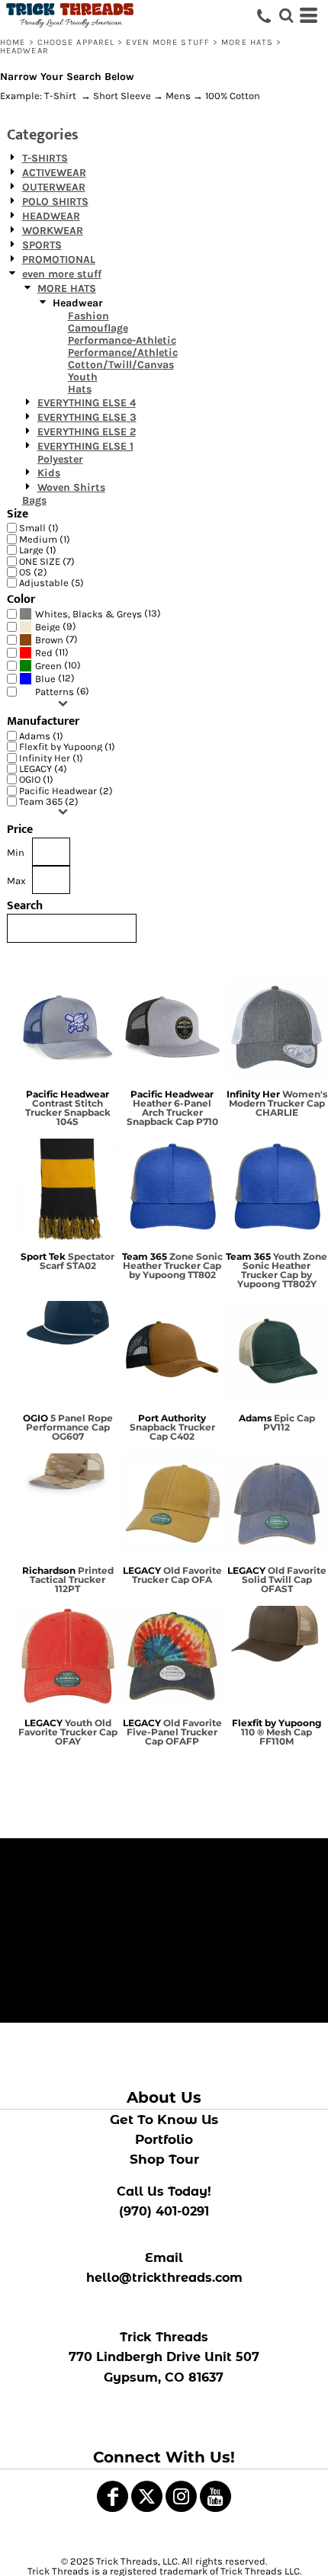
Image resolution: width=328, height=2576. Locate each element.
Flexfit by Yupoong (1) (67, 747)
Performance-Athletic (122, 340)
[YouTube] (215, 2496)
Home (13, 42)
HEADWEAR (51, 216)
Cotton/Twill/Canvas (121, 365)
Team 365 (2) (49, 801)
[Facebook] (113, 2496)
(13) (98, 614)
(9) (56, 626)
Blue (45, 679)
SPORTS (42, 245)
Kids (49, 473)
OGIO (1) (36, 779)
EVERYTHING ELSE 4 (87, 403)
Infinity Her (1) (51, 758)
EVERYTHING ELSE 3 (87, 417)
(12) (55, 678)
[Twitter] (147, 2496)
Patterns (55, 692)
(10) (58, 665)
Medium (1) (45, 539)
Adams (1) (41, 736)
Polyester (60, 459)
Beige (48, 627)
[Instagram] (181, 2496)
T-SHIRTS (45, 158)
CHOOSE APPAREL (76, 42)
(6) (62, 691)
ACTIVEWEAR (54, 173)
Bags (34, 500)
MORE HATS (247, 42)
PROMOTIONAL (59, 260)
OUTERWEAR (54, 187)
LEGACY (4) (43, 769)
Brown (49, 640)
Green (48, 666)
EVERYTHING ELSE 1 (85, 446)
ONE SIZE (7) (47, 561)
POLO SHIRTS (55, 202)
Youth (83, 377)
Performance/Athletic (123, 352)
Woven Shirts (71, 487)
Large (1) (38, 550)
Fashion (88, 316)
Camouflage (98, 328)
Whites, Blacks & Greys (88, 614)
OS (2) (33, 572)
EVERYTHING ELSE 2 (87, 432)
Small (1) (39, 528)
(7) (56, 639)
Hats (80, 389)
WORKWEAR (53, 231)
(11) (52, 652)
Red (44, 653)
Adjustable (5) (51, 583)
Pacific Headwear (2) (66, 791)
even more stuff (168, 42)
